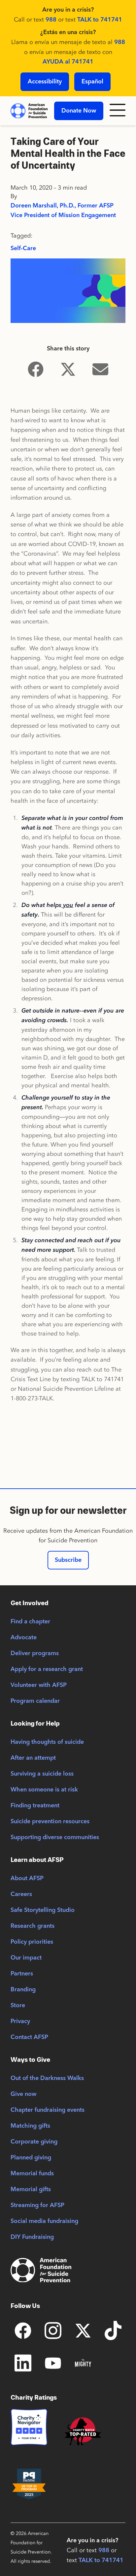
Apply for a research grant (47, 1669)
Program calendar (35, 1701)
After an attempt (33, 1758)
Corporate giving (34, 2142)
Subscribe (68, 1560)
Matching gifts (30, 2126)
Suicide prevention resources (50, 1822)
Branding (23, 1990)
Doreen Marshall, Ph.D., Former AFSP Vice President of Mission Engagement (63, 211)
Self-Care (23, 249)
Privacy (20, 2021)
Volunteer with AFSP (39, 1685)
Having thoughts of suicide (47, 1742)
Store (18, 2006)
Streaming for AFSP (37, 2205)
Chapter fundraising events (48, 2110)
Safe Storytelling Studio (43, 1910)
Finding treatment (35, 1806)
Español (92, 82)
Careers (21, 1894)
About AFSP (27, 1878)
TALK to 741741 (100, 20)
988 (51, 20)
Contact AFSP (29, 2037)
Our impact (26, 1958)
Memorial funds (32, 2174)
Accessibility (45, 82)
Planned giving (31, 2158)
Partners (22, 1974)
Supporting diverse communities (55, 1837)
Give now (23, 2094)
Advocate (24, 1638)
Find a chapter (30, 1622)
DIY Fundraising (32, 2237)
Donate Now (79, 111)
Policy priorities (32, 1942)
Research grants (33, 1926)
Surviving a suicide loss (42, 1774)
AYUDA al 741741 (68, 62)
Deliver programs (35, 1653)
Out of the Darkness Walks (47, 2078)
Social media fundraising (44, 2221)
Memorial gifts (31, 2190)
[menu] (118, 111)
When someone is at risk (44, 1790)
